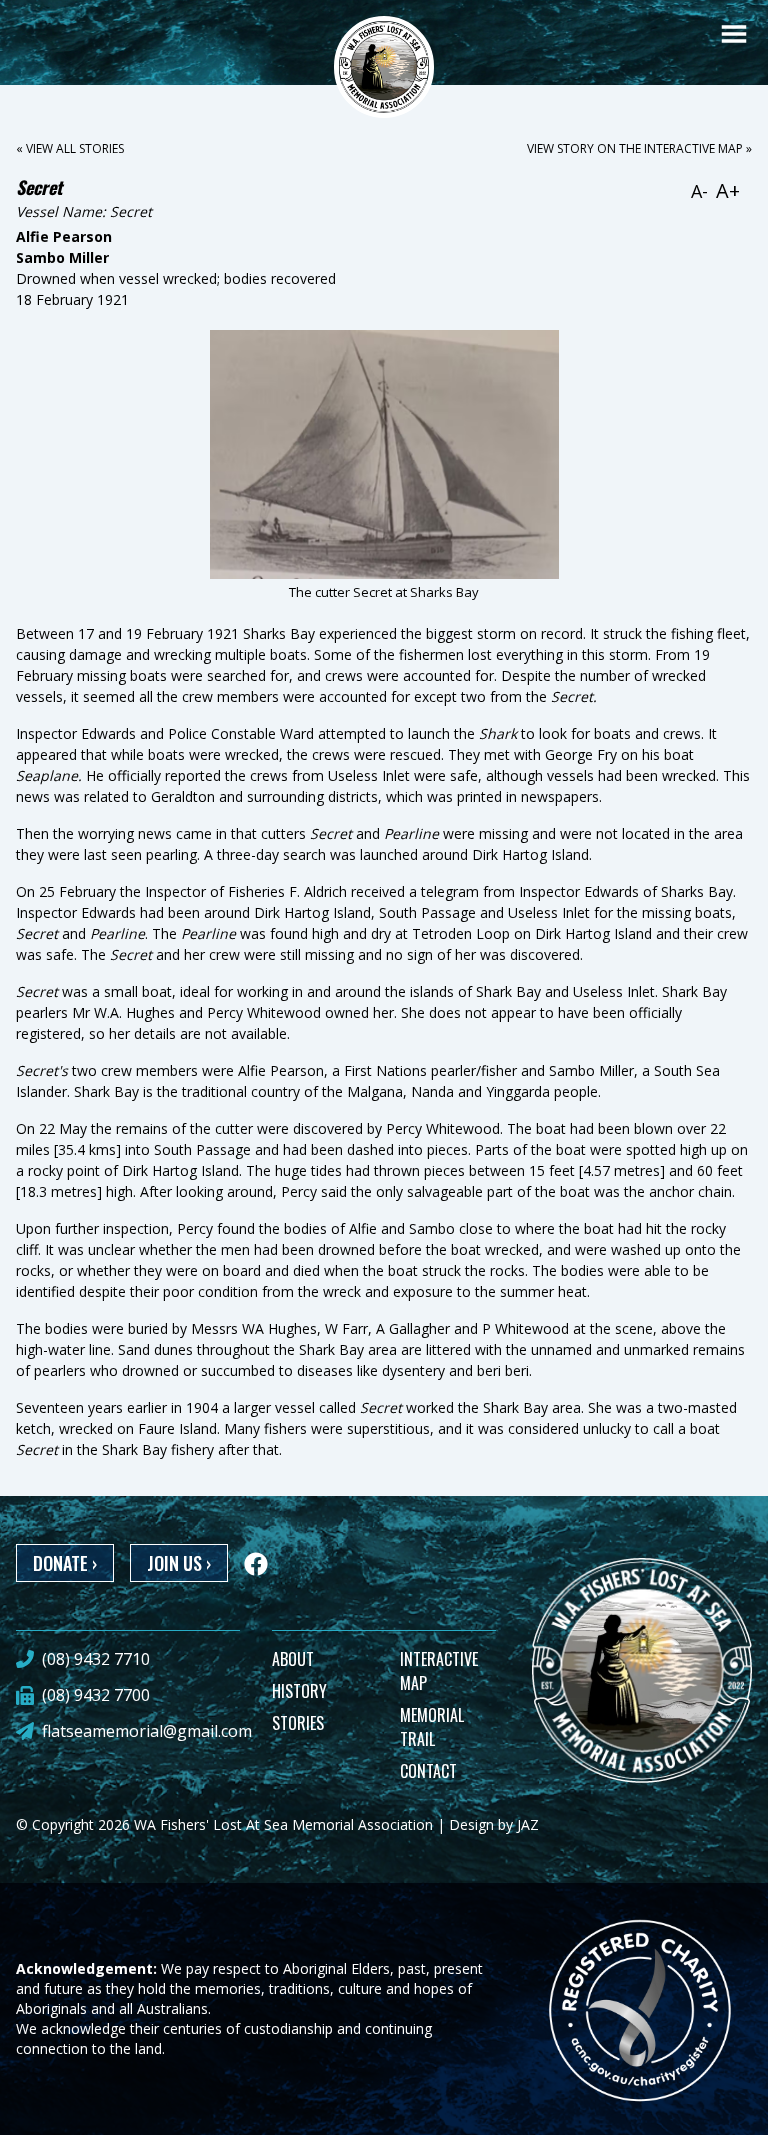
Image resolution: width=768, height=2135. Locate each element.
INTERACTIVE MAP (439, 1671)
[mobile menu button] (734, 34)
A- (699, 191)
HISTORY (299, 1691)
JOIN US (179, 1563)
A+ (728, 190)
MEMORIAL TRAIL (432, 1727)
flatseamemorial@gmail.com (147, 1731)
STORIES (298, 1723)
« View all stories (70, 148)
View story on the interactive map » (639, 148)
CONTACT (428, 1771)
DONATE (65, 1563)
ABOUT (293, 1659)
